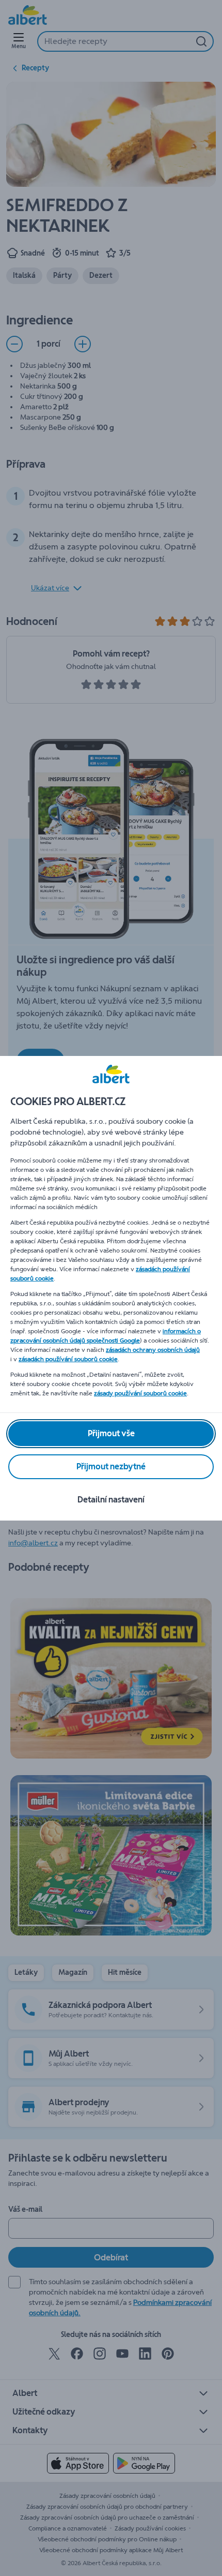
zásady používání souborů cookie (140, 1393)
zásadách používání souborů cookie (68, 1359)
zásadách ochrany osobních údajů (153, 1350)
